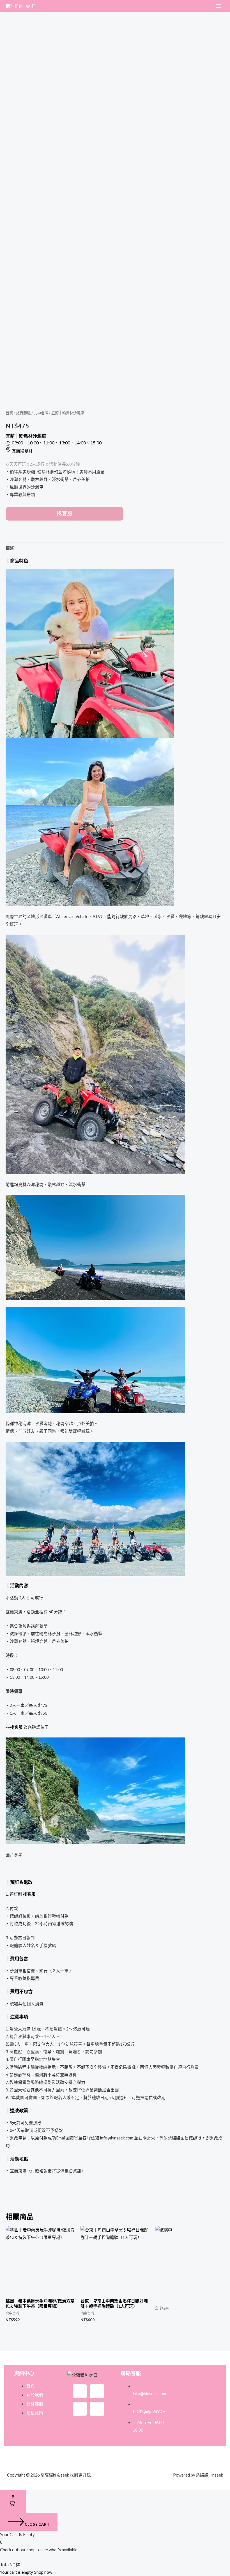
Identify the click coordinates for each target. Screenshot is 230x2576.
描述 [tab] (10, 548)
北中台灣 (41, 413)
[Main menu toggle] (219, 6)
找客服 (65, 514)
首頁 (9, 413)
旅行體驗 (23, 413)
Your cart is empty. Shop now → (29, 2572)
